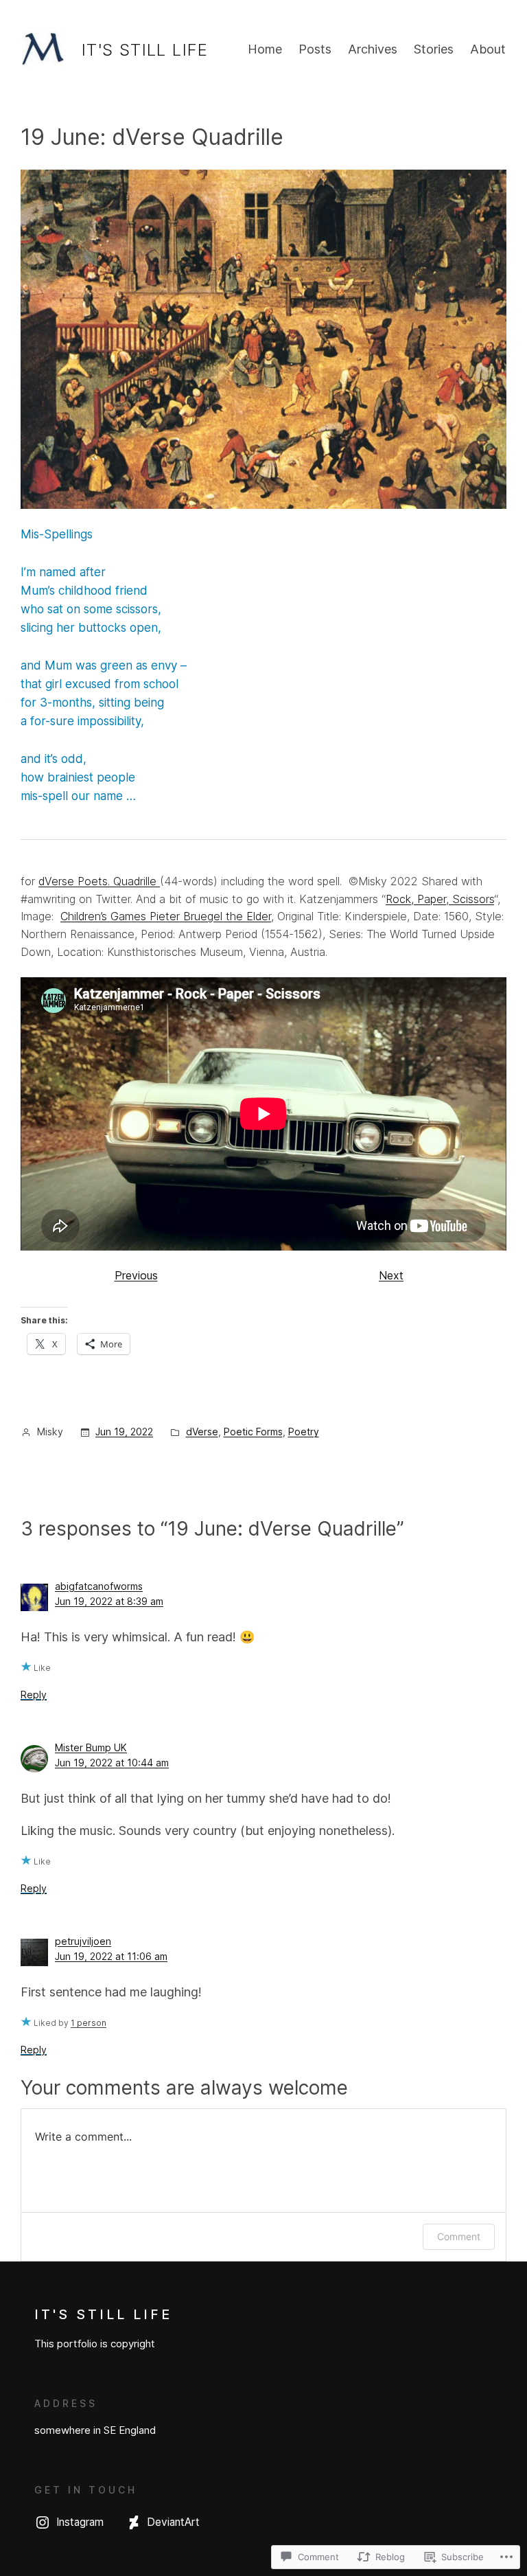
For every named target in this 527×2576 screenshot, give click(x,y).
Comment (459, 2236)
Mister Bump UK (91, 1747)
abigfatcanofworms (99, 1586)
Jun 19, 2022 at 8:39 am (109, 1601)
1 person (89, 2023)
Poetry (304, 1432)
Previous (136, 1275)
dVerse (202, 1432)
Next (391, 1275)
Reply (34, 1695)
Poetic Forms (253, 1432)
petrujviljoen (83, 1941)
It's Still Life (145, 50)
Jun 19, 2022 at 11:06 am (111, 1956)
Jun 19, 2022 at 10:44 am (112, 1763)
